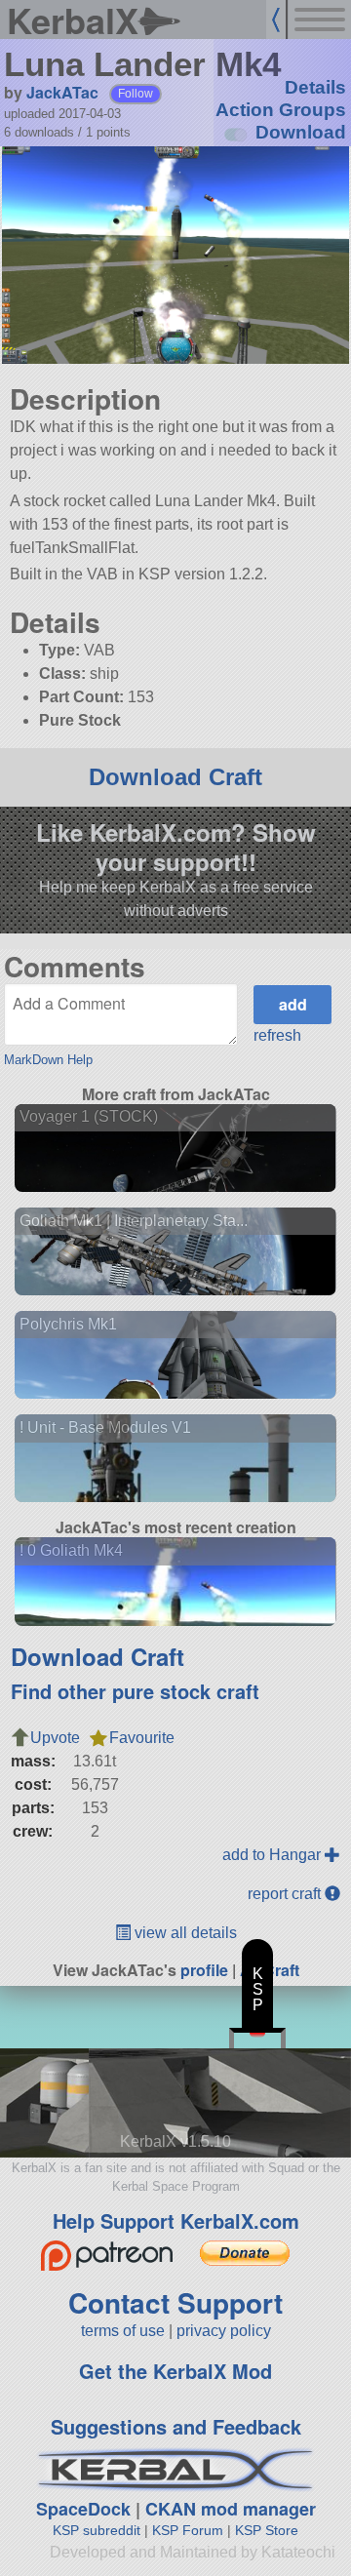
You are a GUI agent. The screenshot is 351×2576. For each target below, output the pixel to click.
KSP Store (267, 2530)
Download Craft (175, 777)
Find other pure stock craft (135, 1691)
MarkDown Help (48, 1060)
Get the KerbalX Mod (175, 2371)
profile (204, 1970)
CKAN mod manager (231, 2509)
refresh (277, 1035)
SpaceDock (83, 2509)
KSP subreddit (97, 2530)
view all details (184, 1933)
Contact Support (175, 2302)
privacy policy (224, 2331)
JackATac (62, 92)
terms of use (123, 2331)
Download (301, 132)
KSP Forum (188, 2530)
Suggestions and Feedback (176, 2426)
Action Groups (281, 110)
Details (315, 87)
